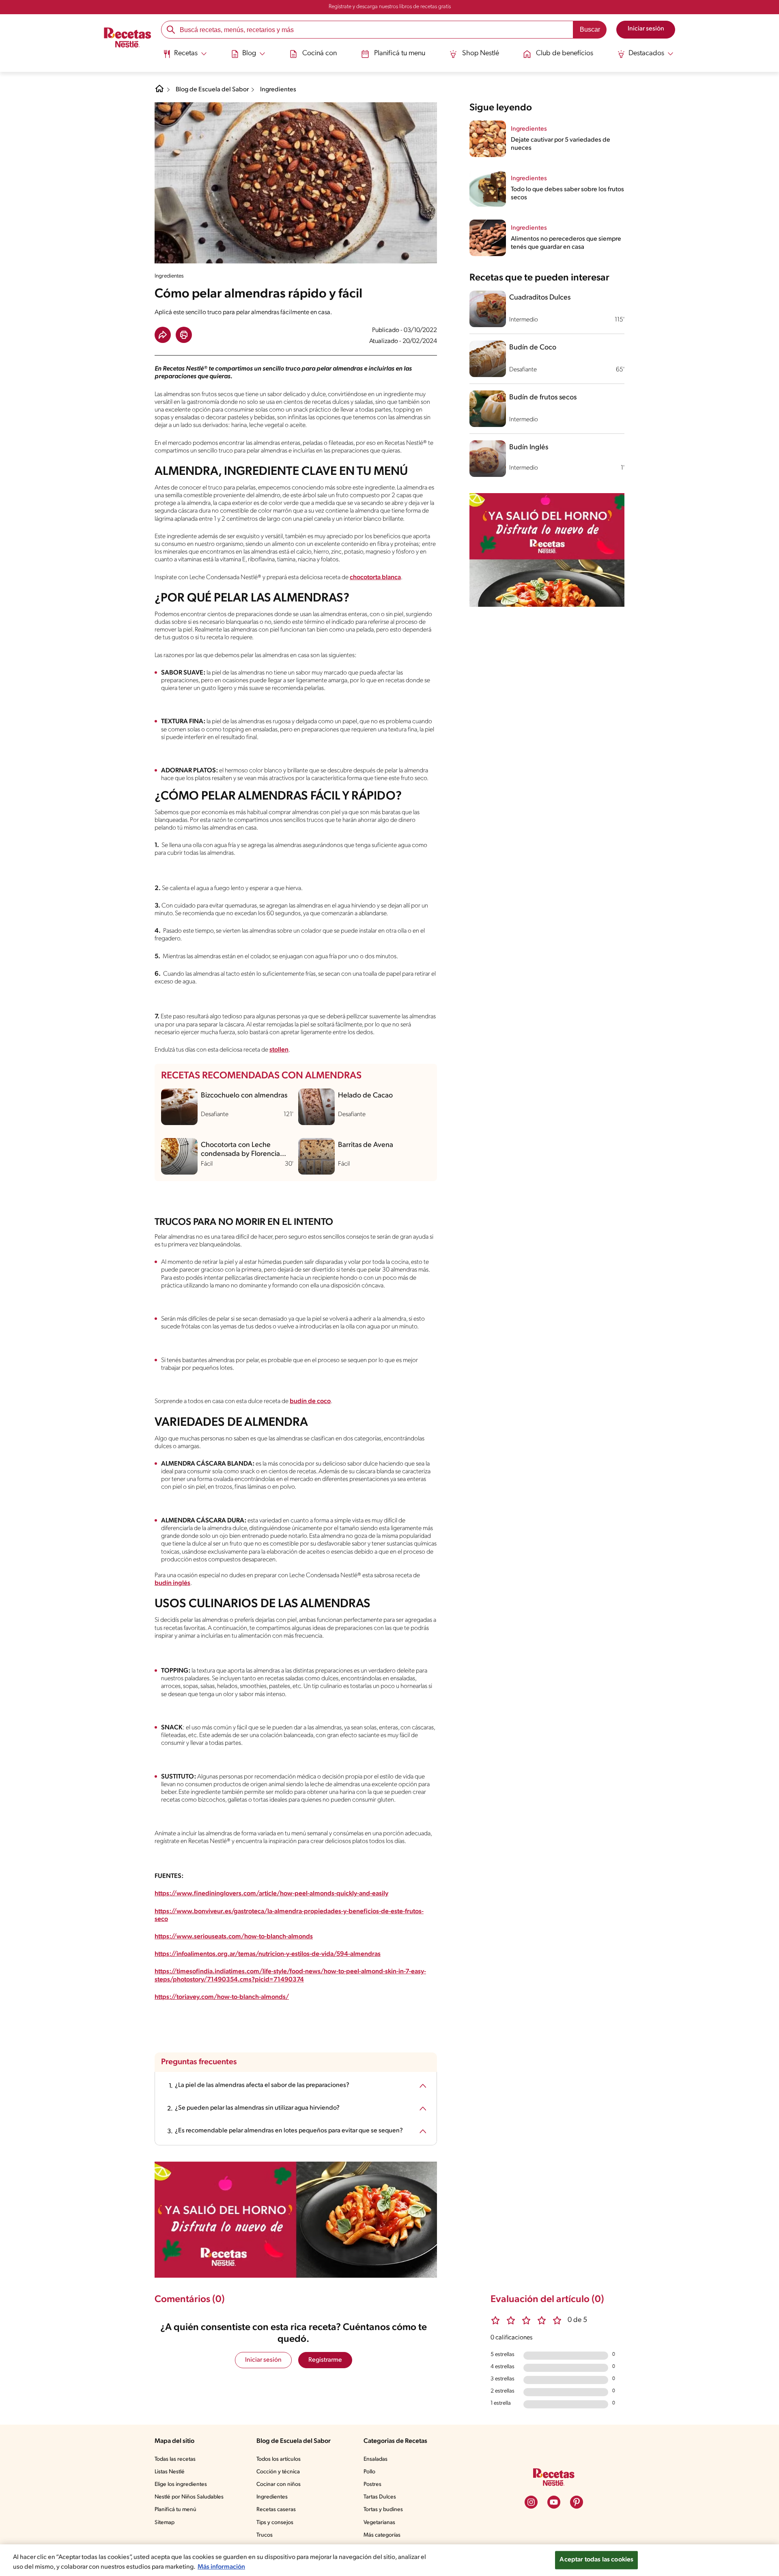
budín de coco (310, 1401)
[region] (389, 2560)
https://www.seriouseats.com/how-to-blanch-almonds (234, 1937)
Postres (372, 2484)
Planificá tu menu (400, 54)
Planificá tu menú (175, 2510)
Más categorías (382, 2535)
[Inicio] (128, 39)
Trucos (265, 2535)
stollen (279, 1050)
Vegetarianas (379, 2523)
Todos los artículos (279, 2459)
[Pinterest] (577, 2502)
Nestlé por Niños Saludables (189, 2497)
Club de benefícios (565, 54)
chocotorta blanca (375, 578)
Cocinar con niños (279, 2484)
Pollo (369, 2472)
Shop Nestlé (481, 54)
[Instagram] (531, 2502)
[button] (163, 335)
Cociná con (320, 54)
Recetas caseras (276, 2510)
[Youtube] (554, 2502)
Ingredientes (278, 90)
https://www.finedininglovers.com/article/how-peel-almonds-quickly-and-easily (271, 1894)
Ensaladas (376, 2459)
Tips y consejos (275, 2523)
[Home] (159, 92)
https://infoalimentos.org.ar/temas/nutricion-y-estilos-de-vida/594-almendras (268, 1954)
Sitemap (165, 2523)
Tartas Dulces (380, 2497)
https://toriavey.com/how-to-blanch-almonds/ (222, 1997)
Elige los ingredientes (181, 2484)
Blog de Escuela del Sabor (212, 90)
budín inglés (172, 1583)
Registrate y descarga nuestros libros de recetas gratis (390, 7)
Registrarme (325, 2360)
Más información (221, 2567)
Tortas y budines (383, 2510)
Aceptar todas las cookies (596, 2560)
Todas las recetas (175, 2459)
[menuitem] (185, 57)
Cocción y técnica (278, 2472)
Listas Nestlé (170, 2472)
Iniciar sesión (263, 2360)
